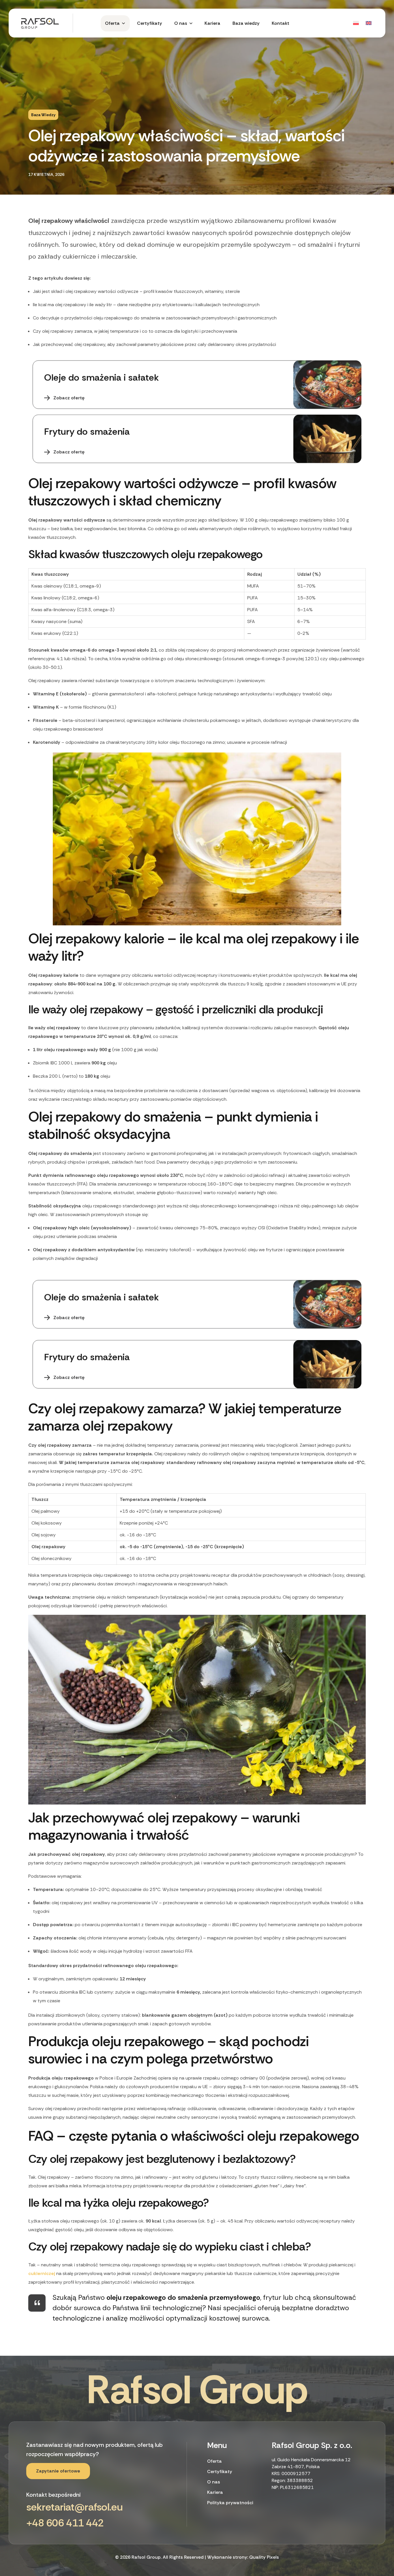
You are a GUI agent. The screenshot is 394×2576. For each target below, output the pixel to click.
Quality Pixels (264, 2557)
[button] (58, 2471)
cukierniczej (42, 2273)
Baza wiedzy (43, 115)
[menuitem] (355, 23)
